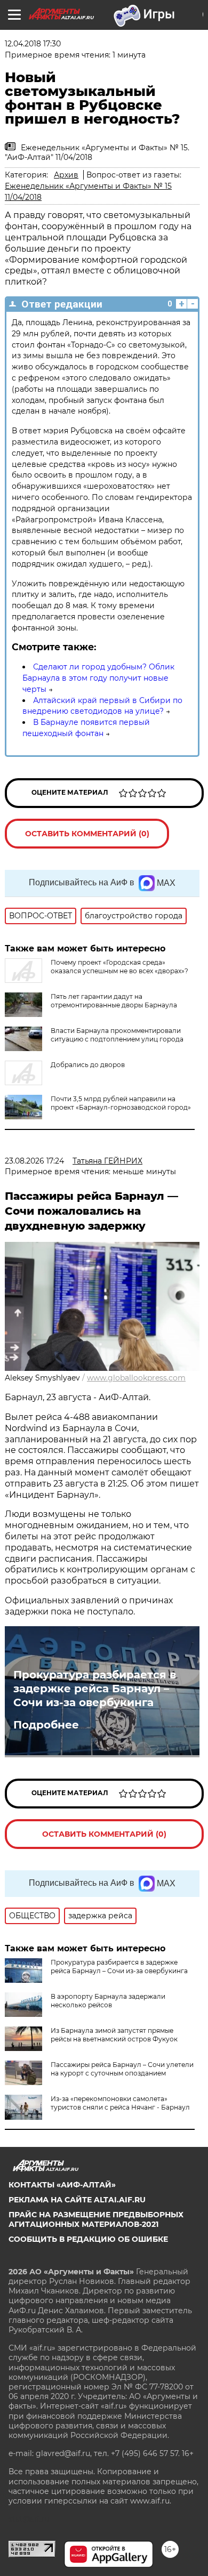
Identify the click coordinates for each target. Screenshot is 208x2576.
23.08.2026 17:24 (34, 1161)
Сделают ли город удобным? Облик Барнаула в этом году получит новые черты (98, 678)
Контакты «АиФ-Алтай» (62, 2185)
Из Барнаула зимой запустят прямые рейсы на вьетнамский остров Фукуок (114, 2035)
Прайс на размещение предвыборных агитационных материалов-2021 (96, 2219)
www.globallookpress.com (136, 1378)
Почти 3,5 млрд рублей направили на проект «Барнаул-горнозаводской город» (121, 1103)
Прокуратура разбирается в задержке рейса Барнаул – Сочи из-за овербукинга (95, 1689)
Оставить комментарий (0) (87, 834)
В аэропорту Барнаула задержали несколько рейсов (108, 2001)
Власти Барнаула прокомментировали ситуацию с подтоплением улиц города (117, 1035)
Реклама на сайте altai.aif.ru (77, 2200)
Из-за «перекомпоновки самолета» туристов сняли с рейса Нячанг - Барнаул (120, 2103)
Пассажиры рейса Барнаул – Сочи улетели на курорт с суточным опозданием (122, 2069)
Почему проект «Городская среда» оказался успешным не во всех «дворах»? (119, 967)
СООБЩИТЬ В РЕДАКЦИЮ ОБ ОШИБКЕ (88, 2239)
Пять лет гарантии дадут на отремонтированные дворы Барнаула (114, 1001)
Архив (66, 175)
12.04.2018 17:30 (33, 44)
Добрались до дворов (88, 1065)
